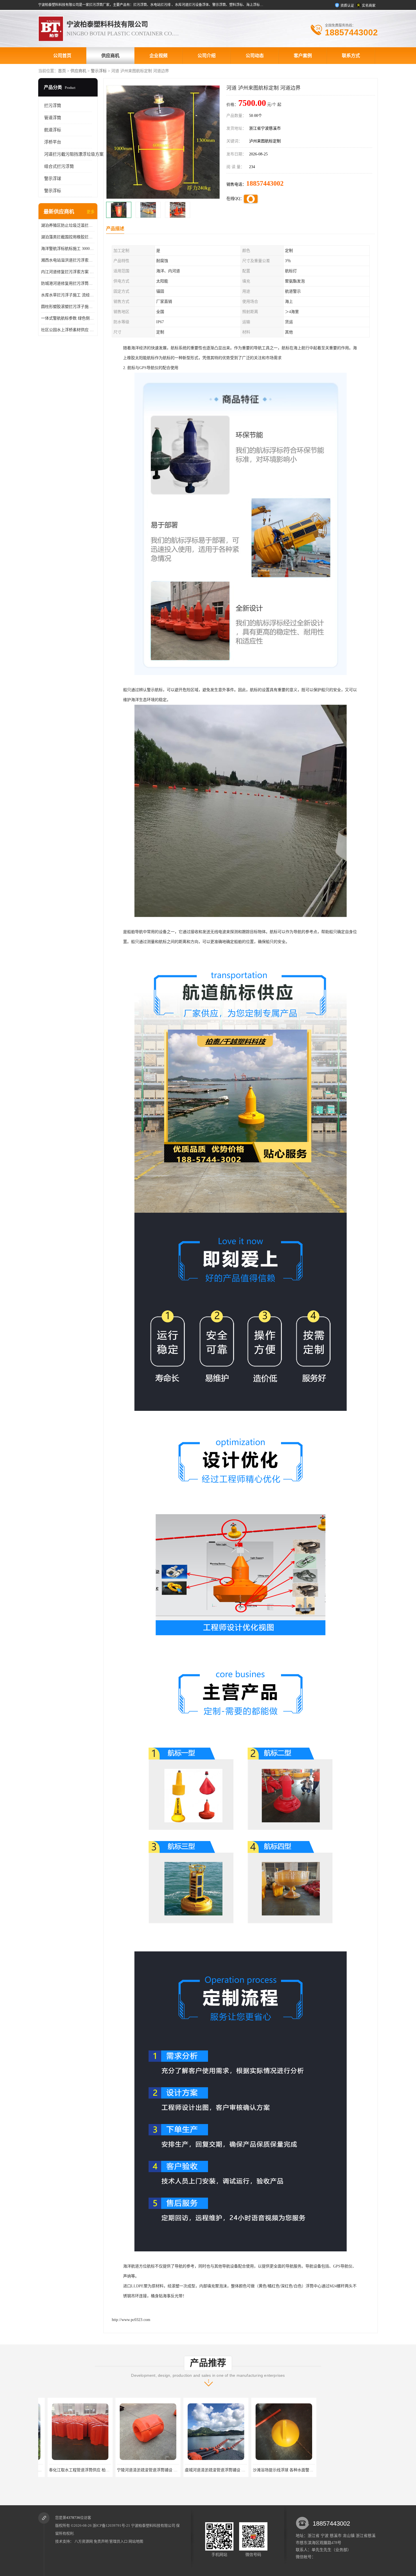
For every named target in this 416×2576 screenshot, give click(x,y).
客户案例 (303, 56)
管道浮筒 (53, 118)
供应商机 (110, 56)
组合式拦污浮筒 (59, 166)
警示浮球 (53, 179)
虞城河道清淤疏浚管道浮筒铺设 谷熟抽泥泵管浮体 (112, 2470)
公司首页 (62, 56)
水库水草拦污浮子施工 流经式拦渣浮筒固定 (68, 295)
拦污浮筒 (53, 106)
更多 (91, 212)
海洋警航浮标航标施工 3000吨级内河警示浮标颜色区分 (68, 249)
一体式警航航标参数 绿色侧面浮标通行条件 (68, 318)
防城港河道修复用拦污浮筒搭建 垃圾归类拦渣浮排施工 (68, 283)
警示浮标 (99, 71)
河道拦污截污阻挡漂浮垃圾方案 (74, 154)
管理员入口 (118, 2541)
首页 (62, 71)
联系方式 (351, 56)
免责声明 (101, 2541)
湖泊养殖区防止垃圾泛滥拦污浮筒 (68, 225)
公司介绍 (207, 56)
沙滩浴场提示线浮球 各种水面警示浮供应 (172, 2470)
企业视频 (158, 56)
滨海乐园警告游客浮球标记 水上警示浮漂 (240, 2470)
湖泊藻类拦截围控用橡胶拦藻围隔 (68, 237)
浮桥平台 (53, 142)
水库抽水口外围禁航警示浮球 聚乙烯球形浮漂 (312, 2470)
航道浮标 (53, 130)
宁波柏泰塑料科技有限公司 (153, 2525)
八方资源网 (84, 2541)
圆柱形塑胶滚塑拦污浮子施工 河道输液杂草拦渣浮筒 (68, 307)
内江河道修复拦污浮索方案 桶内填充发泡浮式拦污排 (68, 272)
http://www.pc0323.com (131, 2320)
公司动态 (255, 56)
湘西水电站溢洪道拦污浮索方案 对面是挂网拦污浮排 (68, 260)
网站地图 (136, 2541)
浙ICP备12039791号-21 (111, 2525)
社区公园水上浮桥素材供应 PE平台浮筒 (68, 330)
